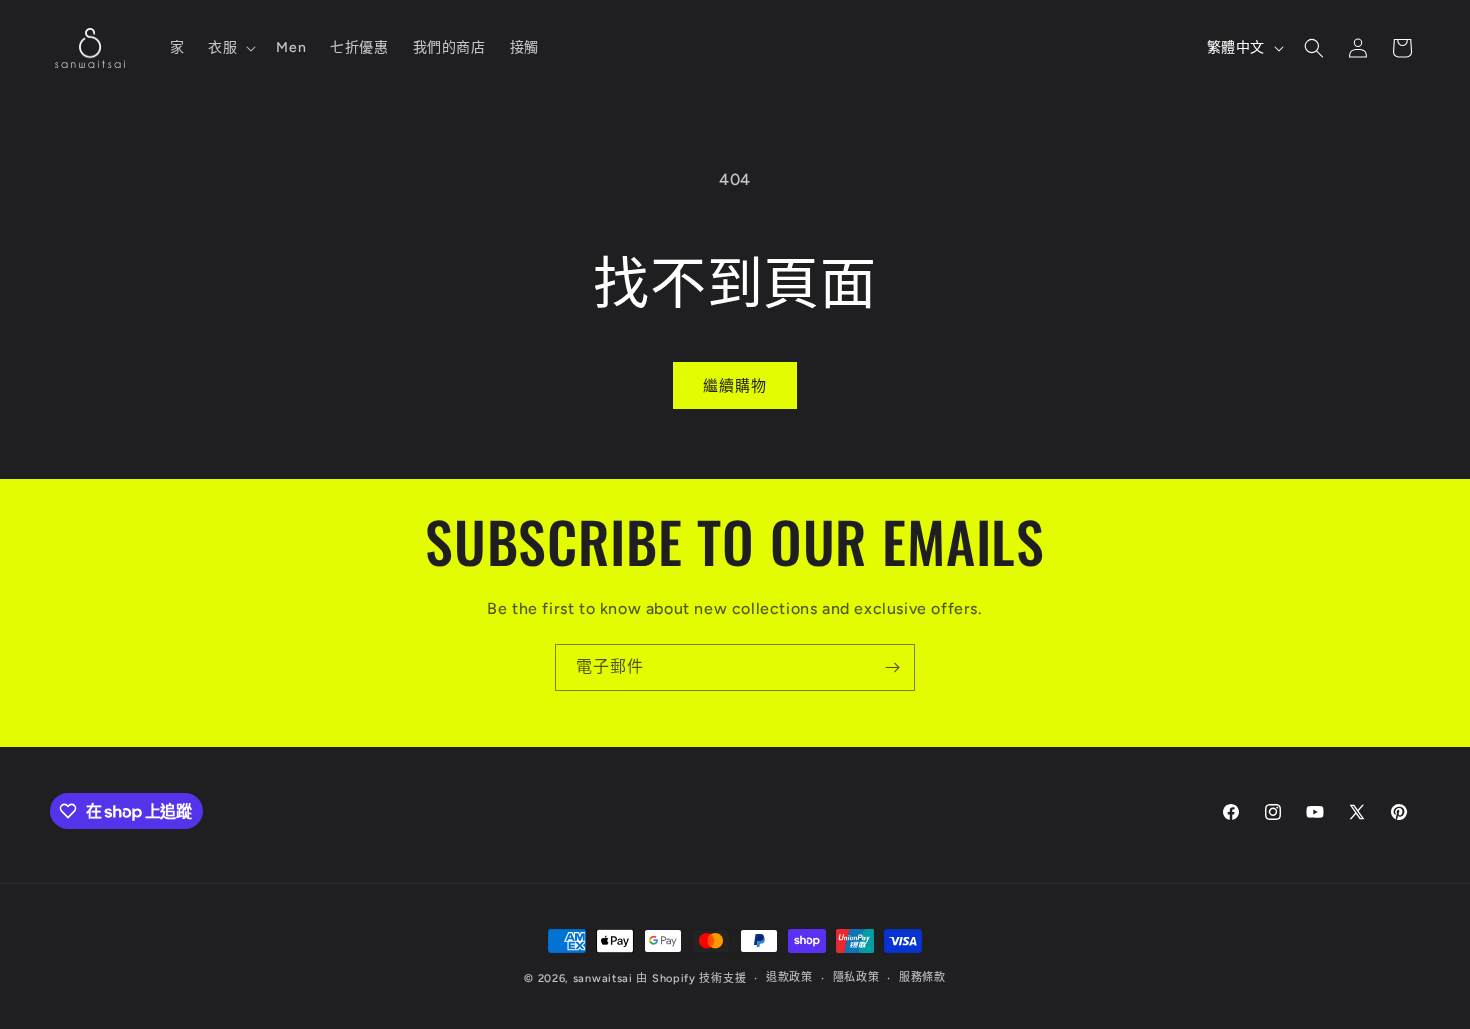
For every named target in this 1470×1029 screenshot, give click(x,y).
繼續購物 (735, 386)
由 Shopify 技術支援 (691, 978)
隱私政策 (856, 977)
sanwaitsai (603, 978)
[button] (230, 48)
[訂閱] (892, 667)
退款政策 (789, 977)
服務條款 (922, 977)
